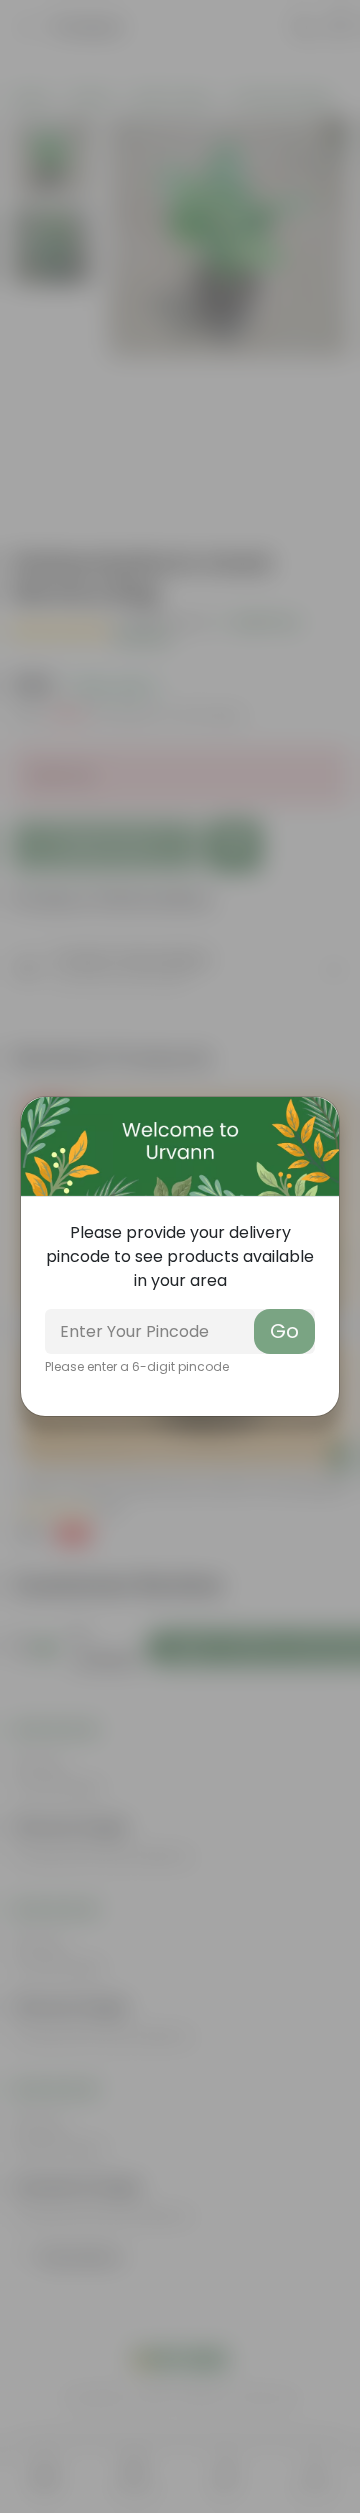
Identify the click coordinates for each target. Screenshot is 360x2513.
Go (284, 1331)
